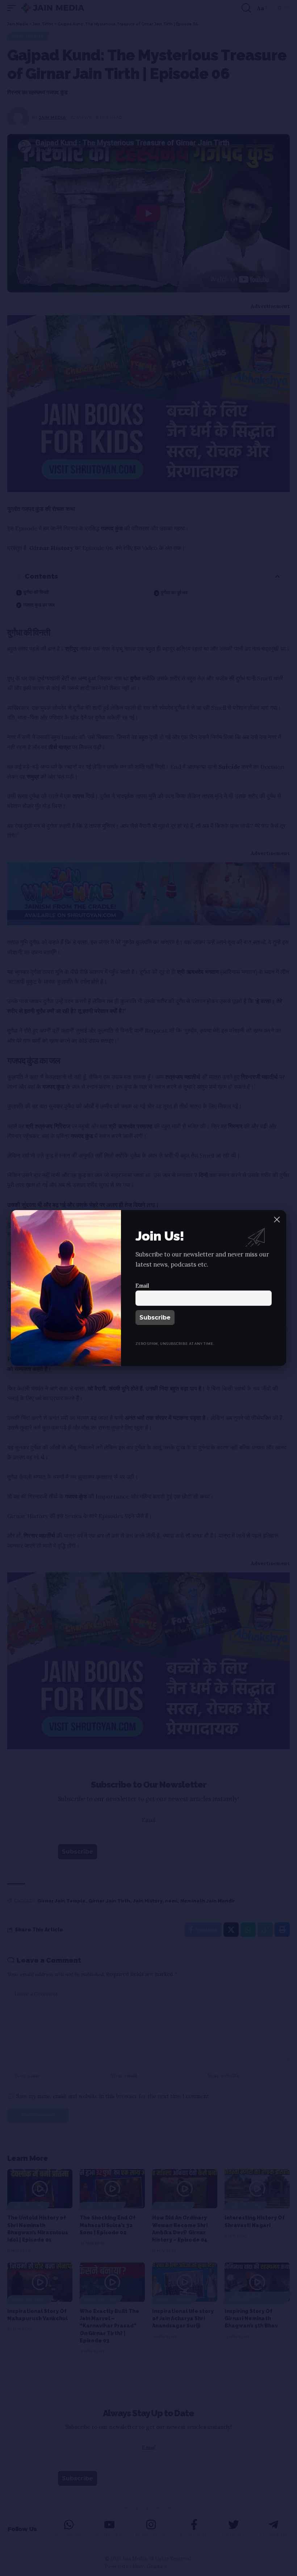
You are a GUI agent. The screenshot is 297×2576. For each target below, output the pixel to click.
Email (142, 1286)
